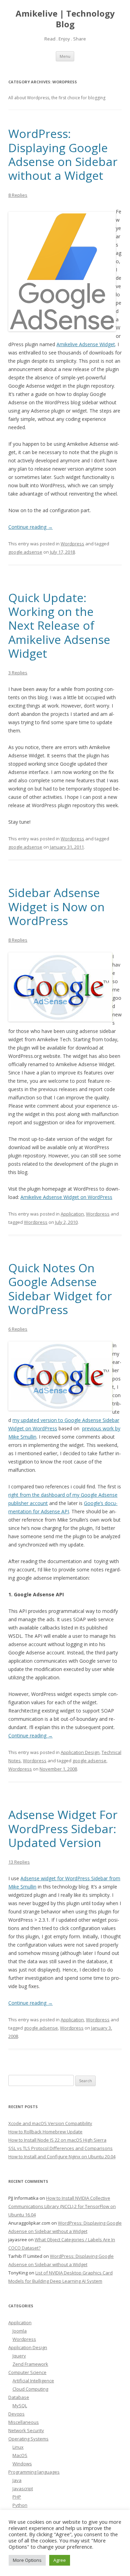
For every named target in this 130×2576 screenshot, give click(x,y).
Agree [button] (60, 2560)
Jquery (19, 2356)
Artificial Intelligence (33, 2381)
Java (17, 2480)
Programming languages (34, 2472)
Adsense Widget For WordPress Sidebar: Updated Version (63, 1829)
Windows (22, 2464)
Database (19, 2397)
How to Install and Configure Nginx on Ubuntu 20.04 (62, 2157)
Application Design (80, 1752)
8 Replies (18, 195)
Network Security (26, 2430)
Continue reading (31, 527)
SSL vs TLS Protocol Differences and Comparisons (60, 2148)
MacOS (20, 2455)
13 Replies (19, 1862)
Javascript (23, 2489)
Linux (18, 2447)
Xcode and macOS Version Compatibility (50, 2123)
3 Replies (18, 673)
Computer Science (27, 2372)
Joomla (20, 2331)
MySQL (20, 2406)
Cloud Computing (30, 2389)
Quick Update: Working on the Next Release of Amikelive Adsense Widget (59, 625)
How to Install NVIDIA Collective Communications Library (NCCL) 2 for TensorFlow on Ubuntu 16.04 (62, 2206)
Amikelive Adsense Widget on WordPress (66, 1197)
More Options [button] (27, 2560)
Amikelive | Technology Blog (65, 19)
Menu (65, 56)
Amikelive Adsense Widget (86, 344)
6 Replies (18, 1329)
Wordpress (72, 544)
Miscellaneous (24, 2422)
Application (72, 1214)
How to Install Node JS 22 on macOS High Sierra (57, 2140)
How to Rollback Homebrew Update (45, 2132)
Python (20, 2505)
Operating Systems (28, 2439)
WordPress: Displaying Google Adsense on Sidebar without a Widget (63, 154)
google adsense (25, 552)
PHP (17, 2497)
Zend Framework (30, 2364)
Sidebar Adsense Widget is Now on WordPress (57, 907)
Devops (16, 2414)
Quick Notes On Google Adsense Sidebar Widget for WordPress (60, 1289)
